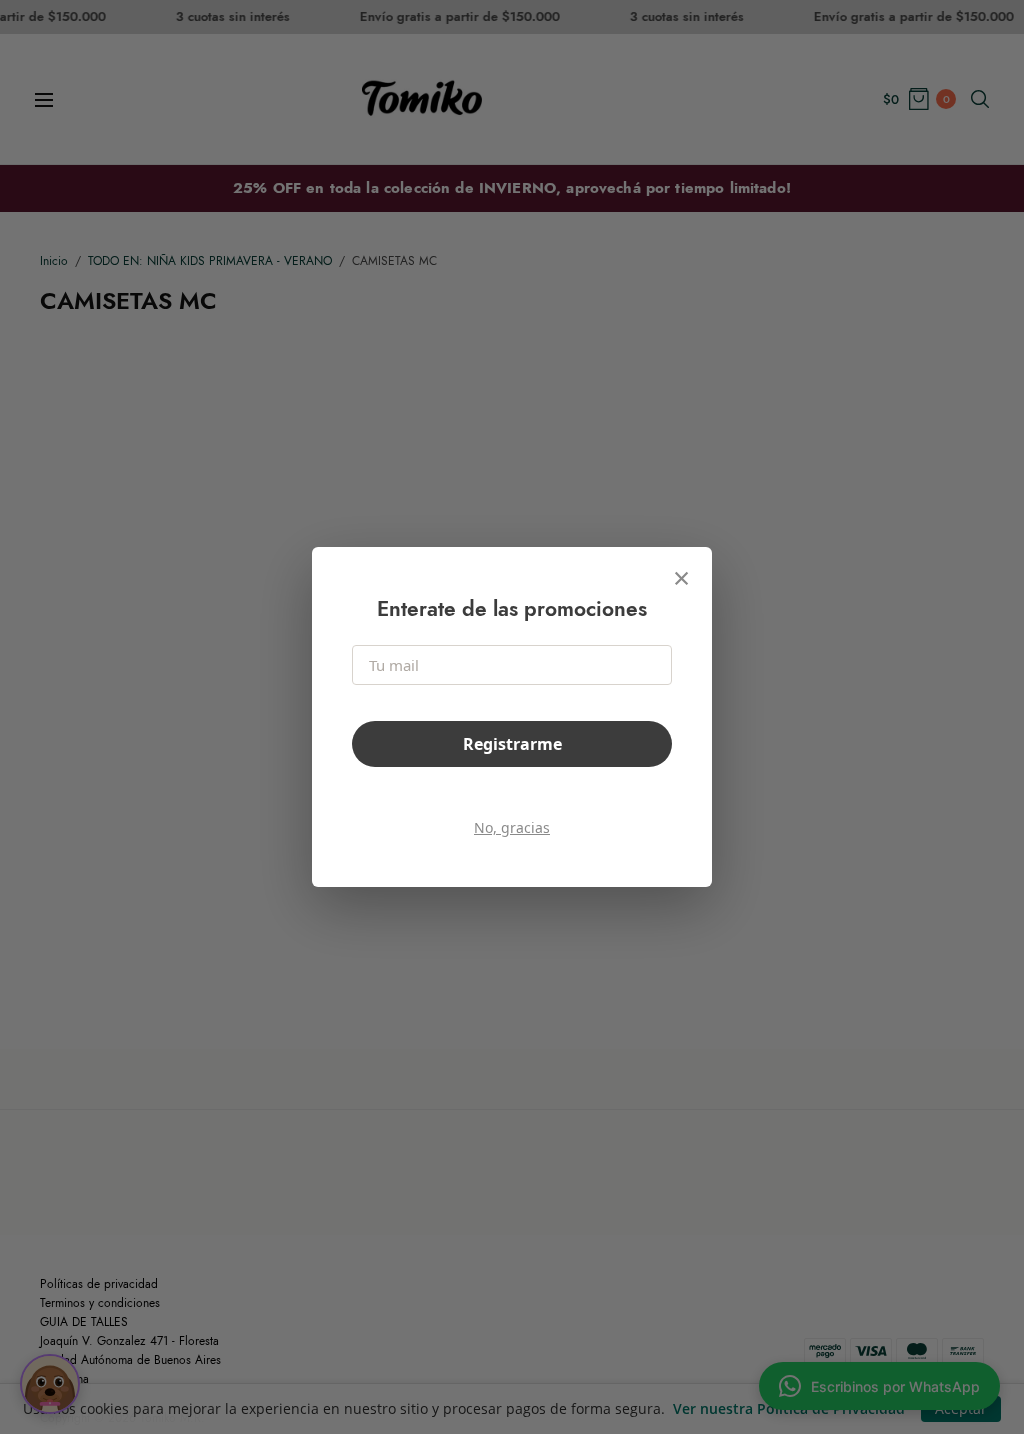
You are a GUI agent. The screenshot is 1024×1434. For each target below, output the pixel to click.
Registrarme (512, 744)
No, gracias (512, 827)
